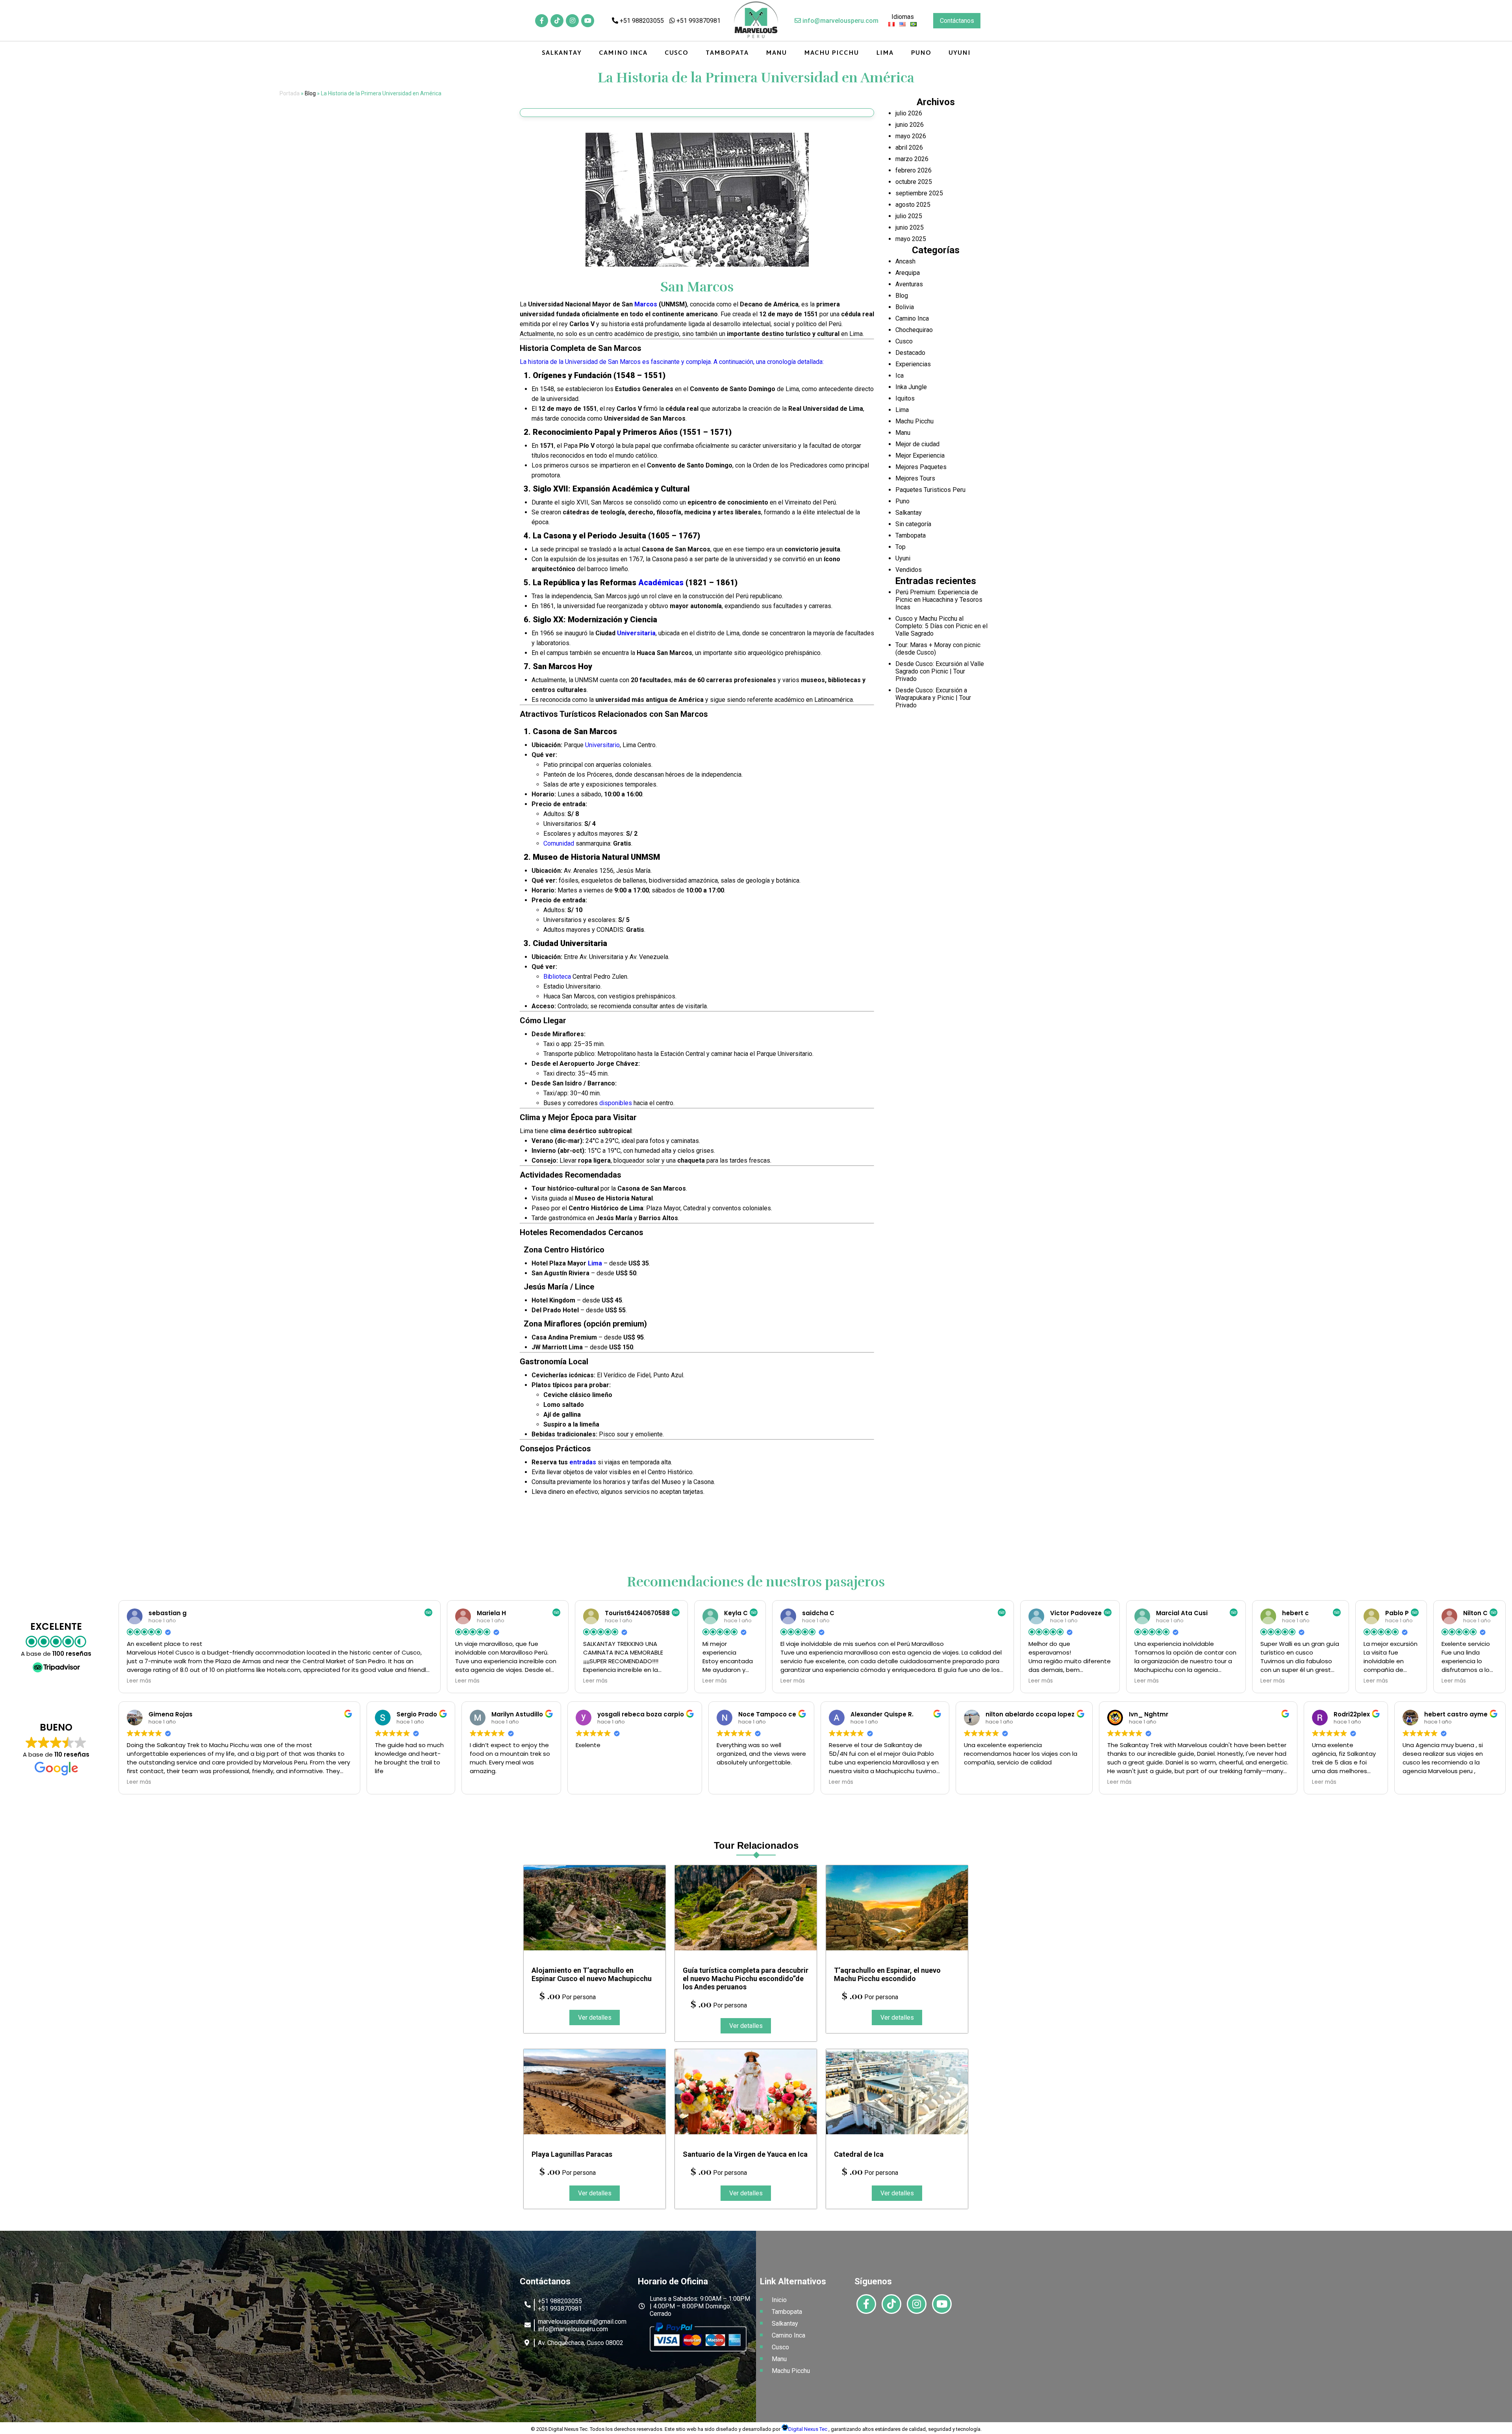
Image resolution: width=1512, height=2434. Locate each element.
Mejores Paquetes (921, 467)
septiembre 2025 (919, 193)
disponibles (616, 1103)
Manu (776, 53)
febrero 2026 (913, 170)
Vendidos (909, 570)
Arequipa (908, 273)
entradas (583, 1462)
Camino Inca (623, 53)
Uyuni (960, 53)
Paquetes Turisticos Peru (930, 490)
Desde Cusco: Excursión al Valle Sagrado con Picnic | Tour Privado (940, 671)
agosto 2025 (913, 205)
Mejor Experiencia (920, 455)
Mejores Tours (915, 478)
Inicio (779, 2300)
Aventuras (909, 284)
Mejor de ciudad (917, 444)
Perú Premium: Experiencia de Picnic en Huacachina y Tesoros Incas (939, 600)
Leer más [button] (139, 1681)
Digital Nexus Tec (808, 2429)
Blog (310, 93)
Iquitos (905, 398)
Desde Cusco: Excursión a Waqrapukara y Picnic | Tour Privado (933, 698)
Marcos (646, 304)
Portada (290, 93)
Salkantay (562, 53)
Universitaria (636, 633)
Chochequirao (914, 330)
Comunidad (559, 843)
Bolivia (905, 307)
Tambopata (727, 53)
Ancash (905, 261)
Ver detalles (595, 2018)
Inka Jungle (911, 387)
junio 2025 (910, 227)
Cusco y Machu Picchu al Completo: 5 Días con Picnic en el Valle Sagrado (941, 626)
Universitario (602, 745)
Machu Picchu (831, 53)
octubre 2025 (914, 182)
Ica (900, 376)
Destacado (910, 353)
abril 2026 (909, 147)
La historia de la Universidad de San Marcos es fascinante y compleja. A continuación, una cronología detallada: (672, 362)
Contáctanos (957, 21)
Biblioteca (557, 977)
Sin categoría (913, 524)
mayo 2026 (911, 136)
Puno (921, 53)
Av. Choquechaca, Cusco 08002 (581, 2343)
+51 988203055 (641, 21)
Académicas (661, 583)
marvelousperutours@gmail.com (582, 2322)
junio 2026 (910, 125)
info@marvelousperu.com (840, 21)
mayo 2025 (911, 239)
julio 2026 (909, 113)
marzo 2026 (912, 159)
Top (901, 547)
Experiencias (913, 364)
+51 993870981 (698, 21)
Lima (885, 53)
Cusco (676, 53)
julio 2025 (909, 216)
